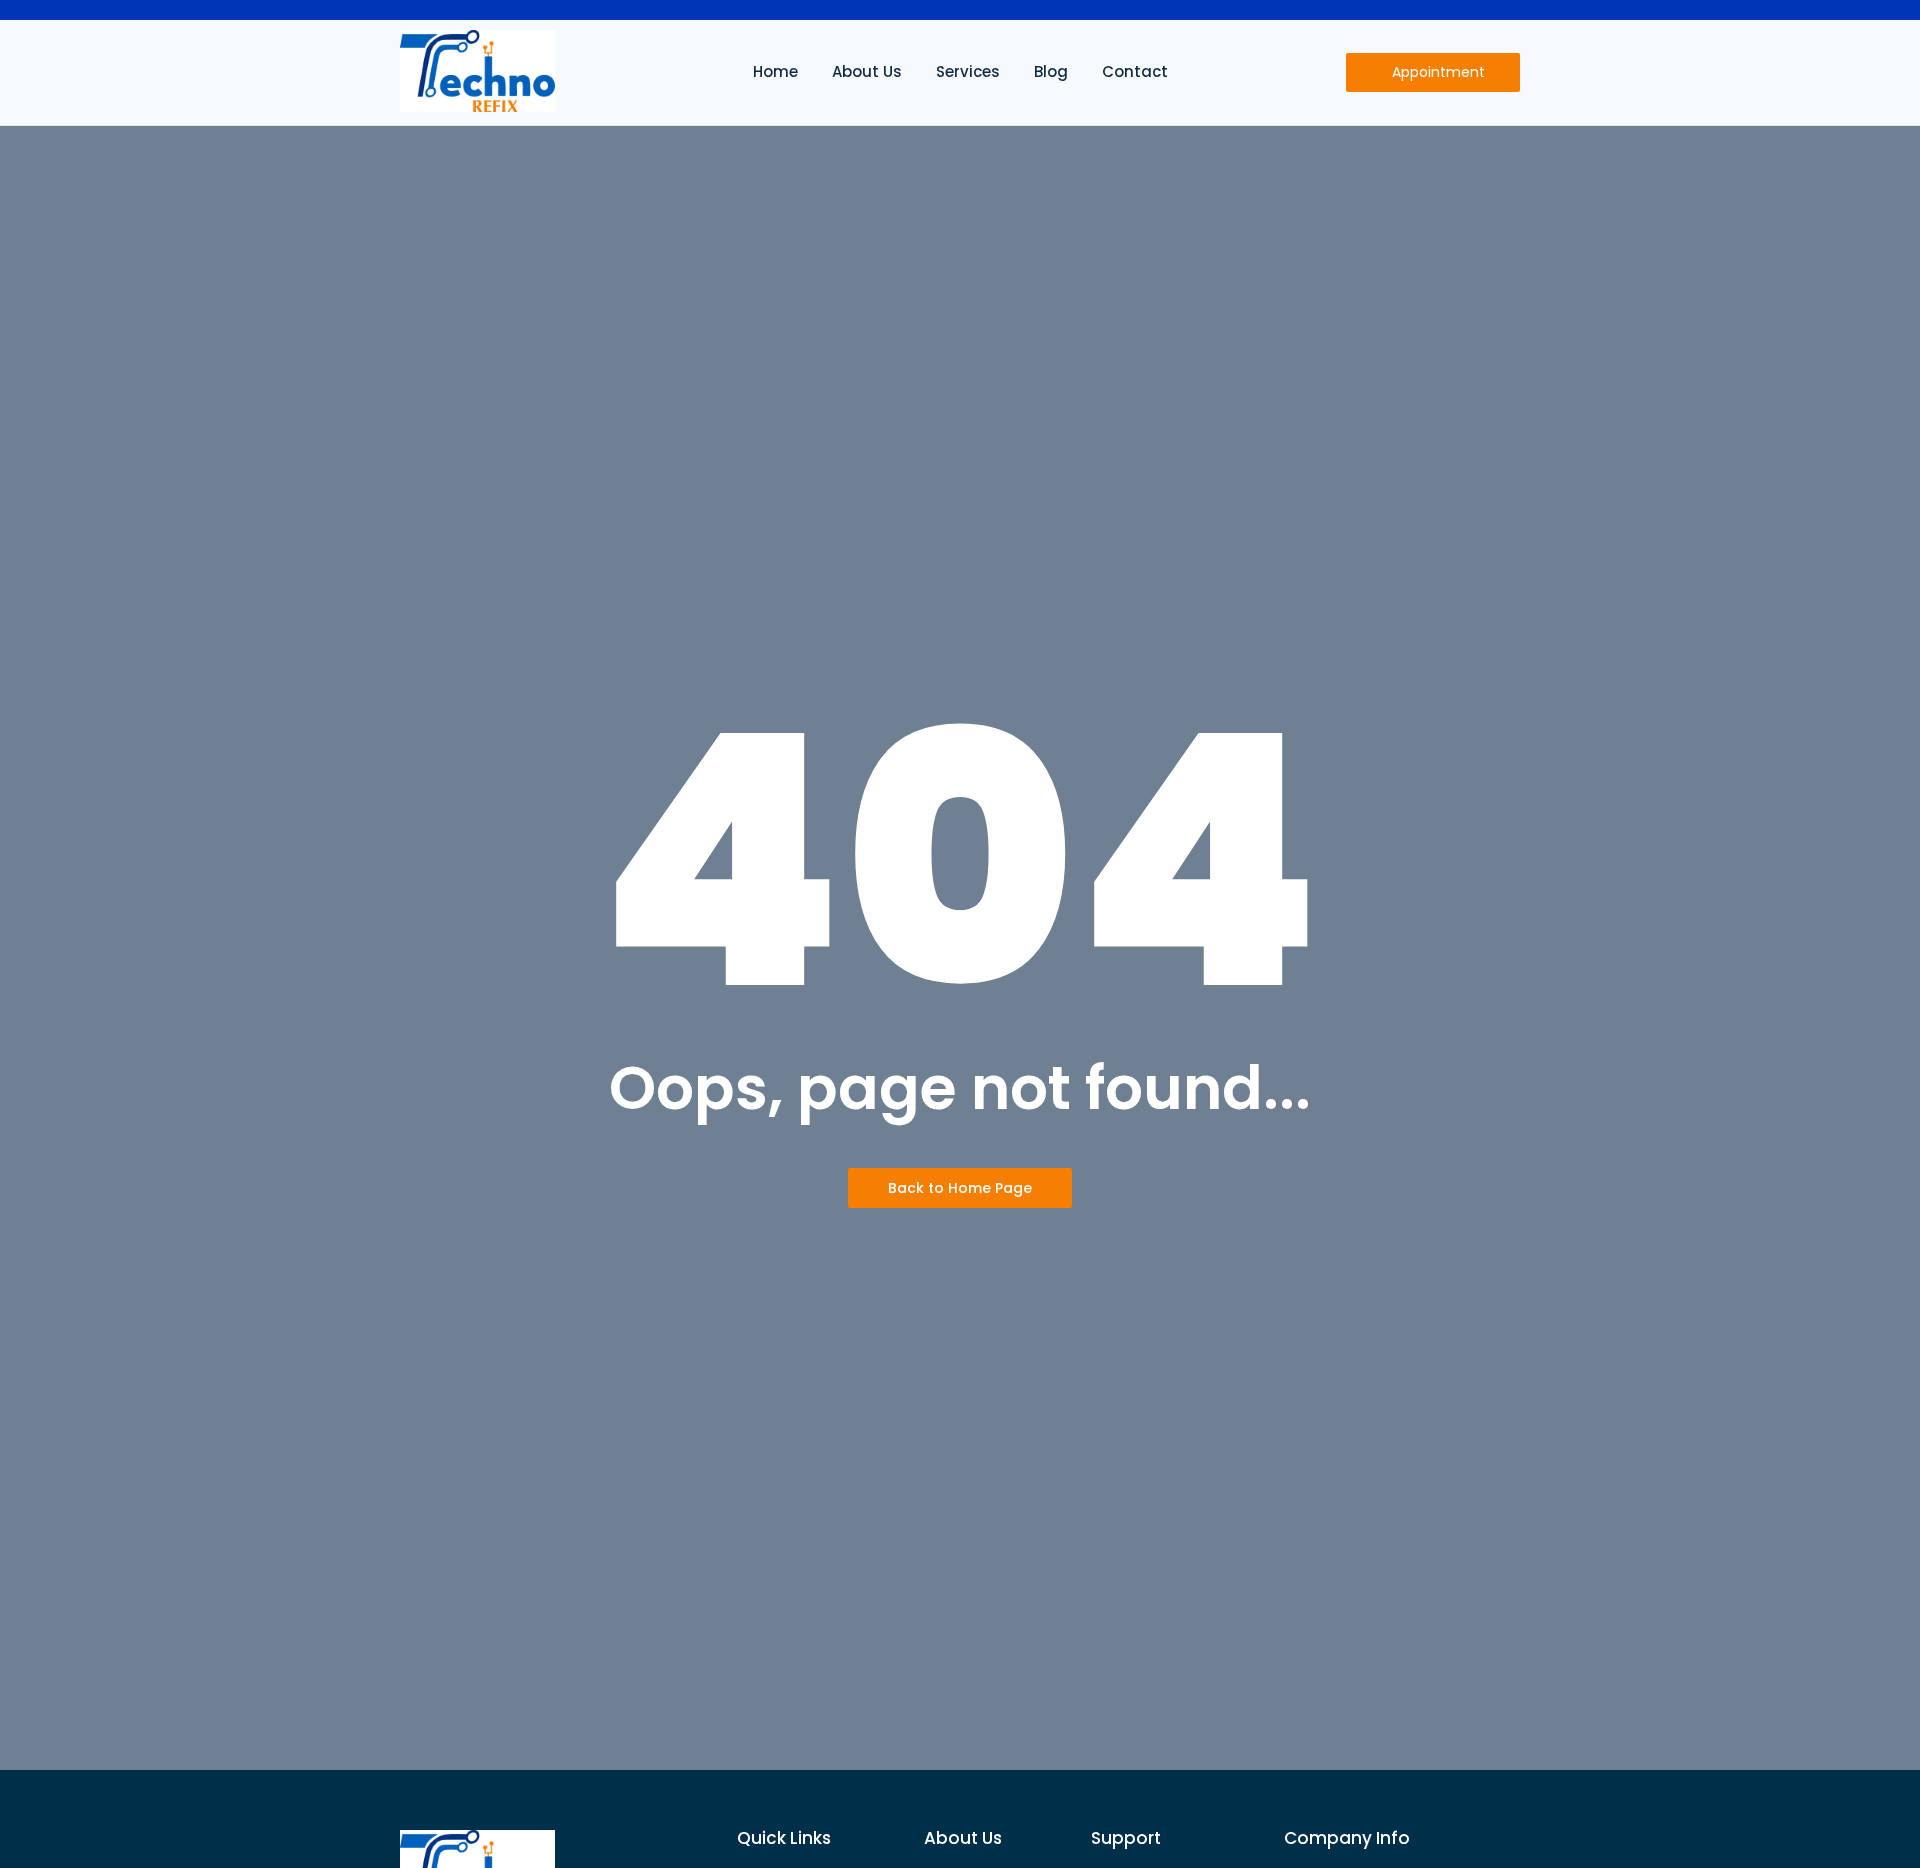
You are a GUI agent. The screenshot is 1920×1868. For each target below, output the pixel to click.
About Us (867, 71)
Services (968, 71)
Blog (1051, 71)
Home (775, 71)
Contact (1135, 71)
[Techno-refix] (477, 71)
